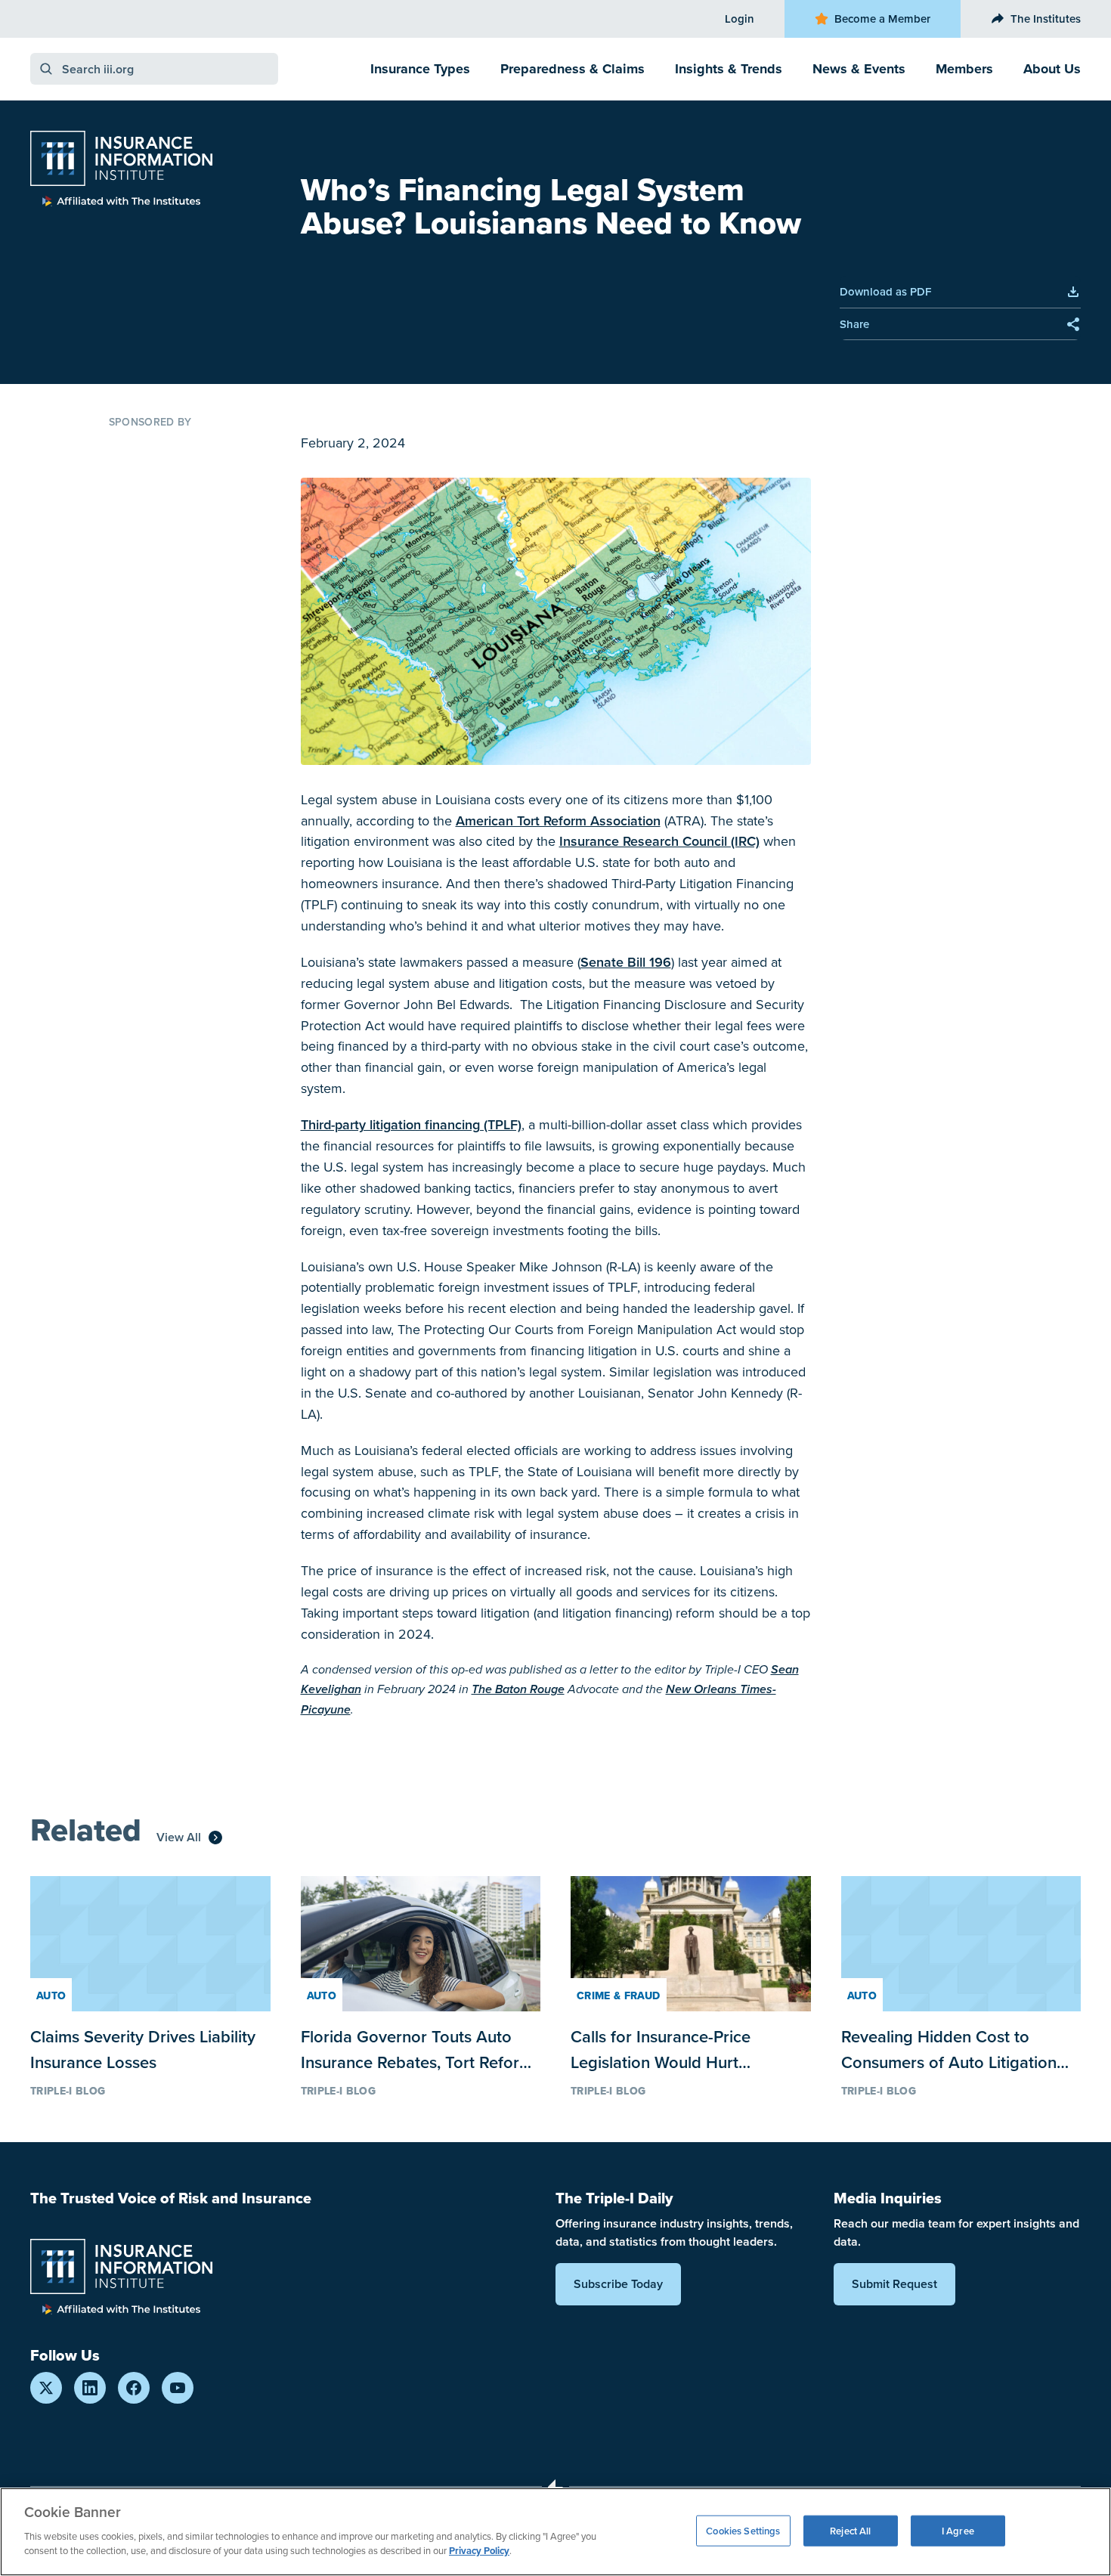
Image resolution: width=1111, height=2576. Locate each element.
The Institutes (1046, 19)
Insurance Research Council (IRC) (659, 841)
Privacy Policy (479, 2551)
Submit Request (894, 2284)
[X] (46, 2388)
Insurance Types (420, 69)
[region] (555, 2532)
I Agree (958, 2530)
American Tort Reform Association (558, 820)
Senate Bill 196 (626, 962)
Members (964, 69)
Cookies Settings (743, 2530)
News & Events (859, 69)
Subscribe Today (618, 2284)
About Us (1052, 69)
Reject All (850, 2530)
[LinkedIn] (90, 2388)
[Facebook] (134, 2388)
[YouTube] (178, 2388)
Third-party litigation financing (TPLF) (411, 1124)
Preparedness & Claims (573, 69)
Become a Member (882, 19)
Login (740, 19)
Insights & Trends (729, 69)
